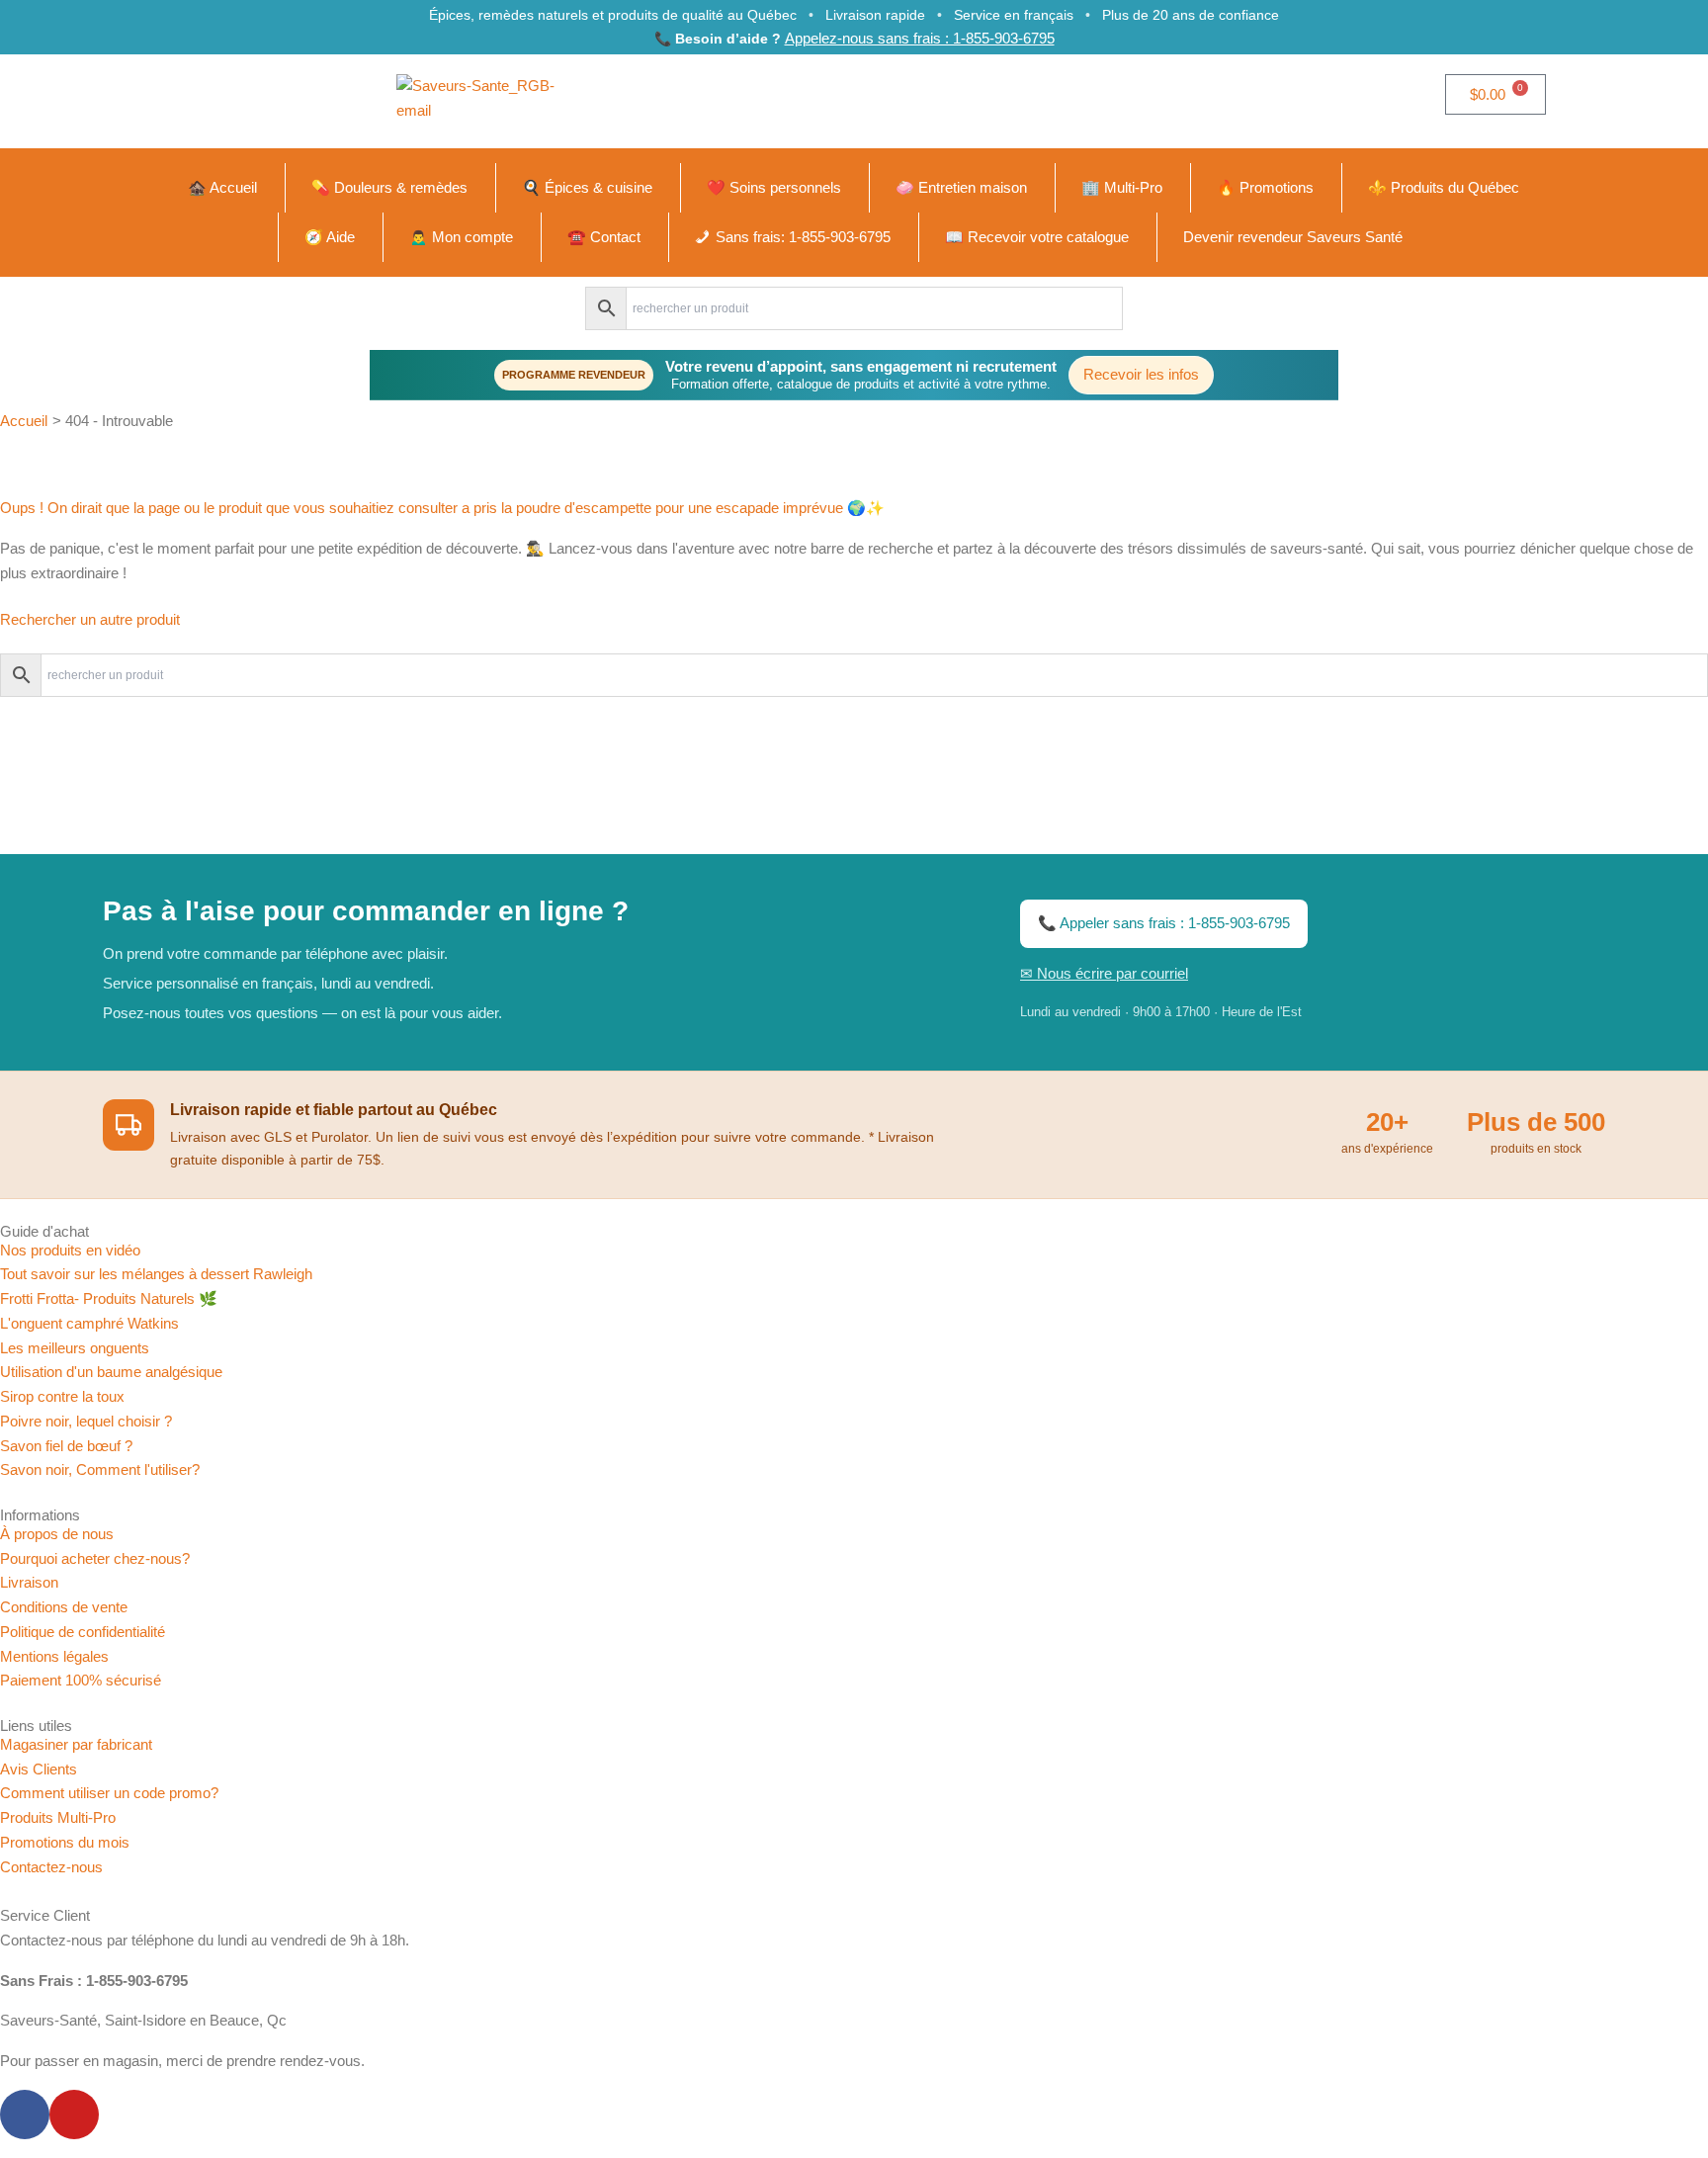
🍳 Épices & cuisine (587, 187)
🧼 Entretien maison (961, 187)
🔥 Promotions (1265, 187)
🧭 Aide (330, 237)
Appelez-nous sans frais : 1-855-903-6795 (920, 38)
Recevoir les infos (1141, 374)
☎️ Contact (604, 237)
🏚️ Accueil (222, 187)
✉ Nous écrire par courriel (1104, 973)
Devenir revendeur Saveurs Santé (1293, 237)
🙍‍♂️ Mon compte (461, 237)
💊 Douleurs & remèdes (389, 187)
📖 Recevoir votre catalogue (1037, 237)
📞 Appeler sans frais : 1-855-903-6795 (1164, 923)
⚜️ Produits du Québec (1444, 187)
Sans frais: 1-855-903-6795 (803, 237)
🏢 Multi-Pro (1122, 187)
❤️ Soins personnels (774, 187)
